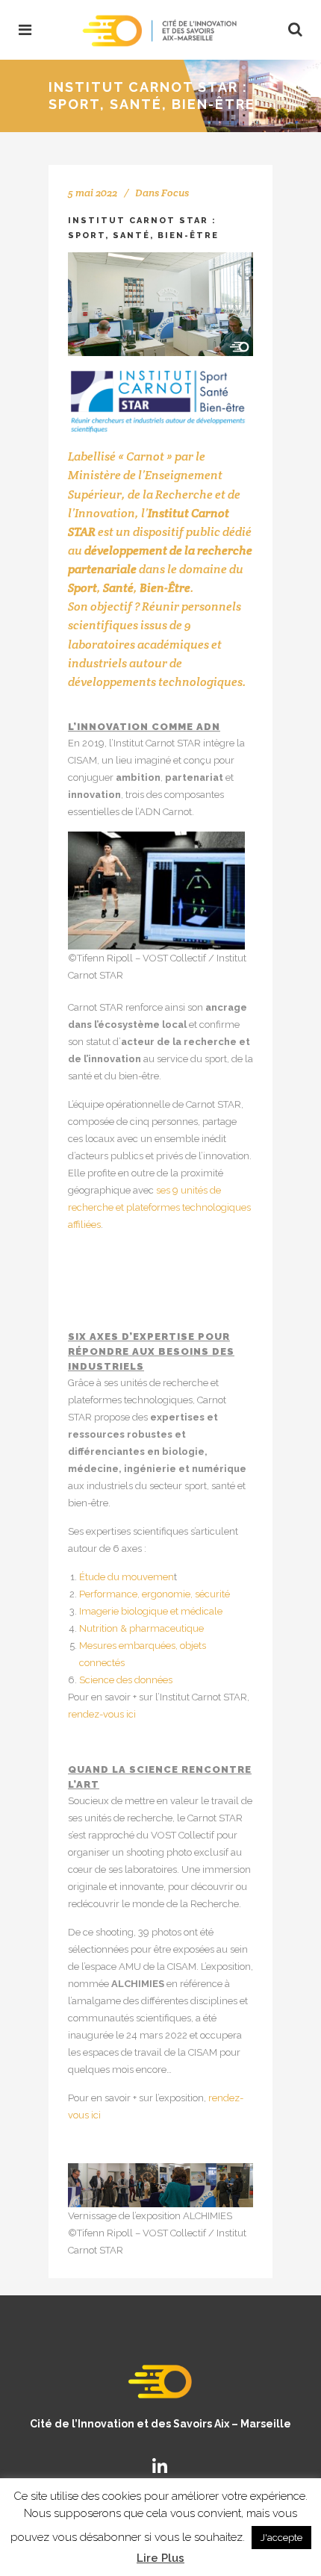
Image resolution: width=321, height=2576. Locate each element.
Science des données (126, 1680)
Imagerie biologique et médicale (151, 1611)
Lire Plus (160, 2558)
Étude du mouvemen (127, 1577)
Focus (175, 193)
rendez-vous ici (102, 1714)
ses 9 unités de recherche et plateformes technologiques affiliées (159, 1207)
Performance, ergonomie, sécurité (155, 1594)
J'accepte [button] (281, 2538)
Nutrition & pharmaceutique (141, 1628)
